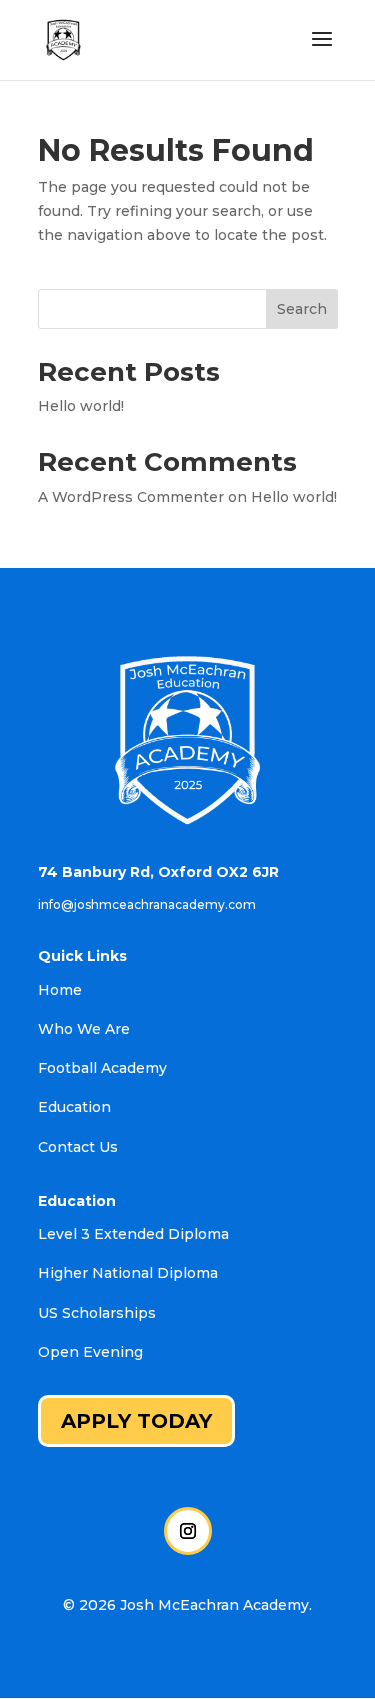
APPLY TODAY (136, 1421)
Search (302, 309)
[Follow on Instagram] (188, 1531)
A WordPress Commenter (131, 497)
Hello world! (81, 406)
